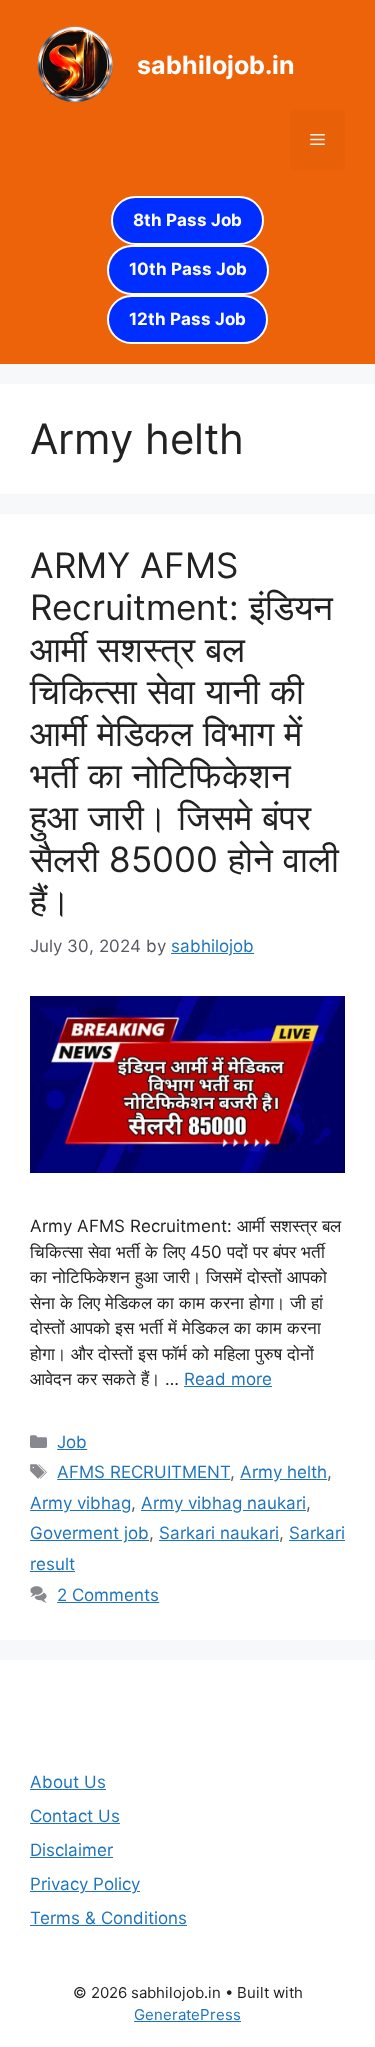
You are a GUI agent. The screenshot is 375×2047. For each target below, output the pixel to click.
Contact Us (75, 1816)
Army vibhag (80, 1503)
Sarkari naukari (219, 1533)
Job (72, 1442)
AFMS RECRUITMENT (143, 1472)
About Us (68, 1782)
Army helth (283, 1472)
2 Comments (108, 1595)
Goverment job (89, 1533)
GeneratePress (187, 2014)
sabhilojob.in (216, 65)
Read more (228, 1379)
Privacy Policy (85, 1884)
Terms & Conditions (108, 1918)
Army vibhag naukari (223, 1503)
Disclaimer (71, 1850)
